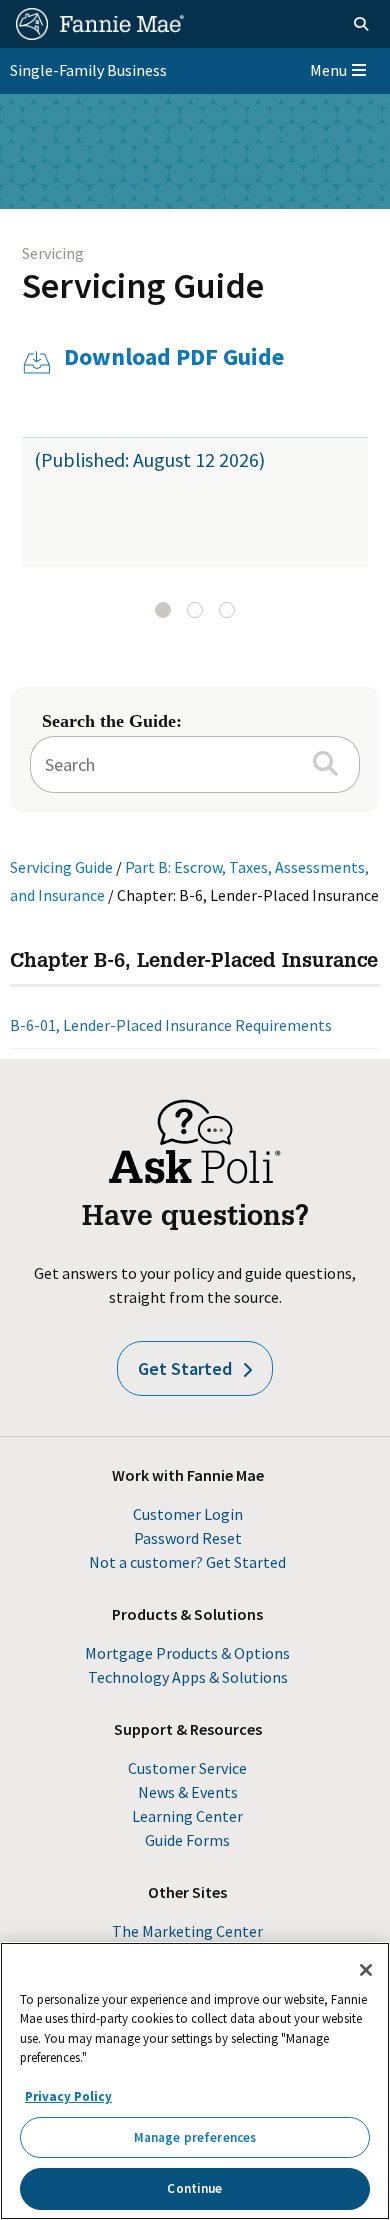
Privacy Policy (68, 2096)
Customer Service (187, 1768)
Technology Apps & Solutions (188, 1677)
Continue (194, 2188)
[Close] (366, 1970)
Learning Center (187, 1816)
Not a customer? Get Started (187, 1562)
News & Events (188, 1792)
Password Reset (188, 1538)
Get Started (185, 1368)
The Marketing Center (187, 1931)
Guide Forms (187, 1840)
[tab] (163, 610)
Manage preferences (195, 2137)
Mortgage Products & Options (187, 1653)
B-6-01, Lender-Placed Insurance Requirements (171, 1025)
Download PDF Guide (174, 357)
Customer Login (188, 1514)
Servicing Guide (143, 285)
